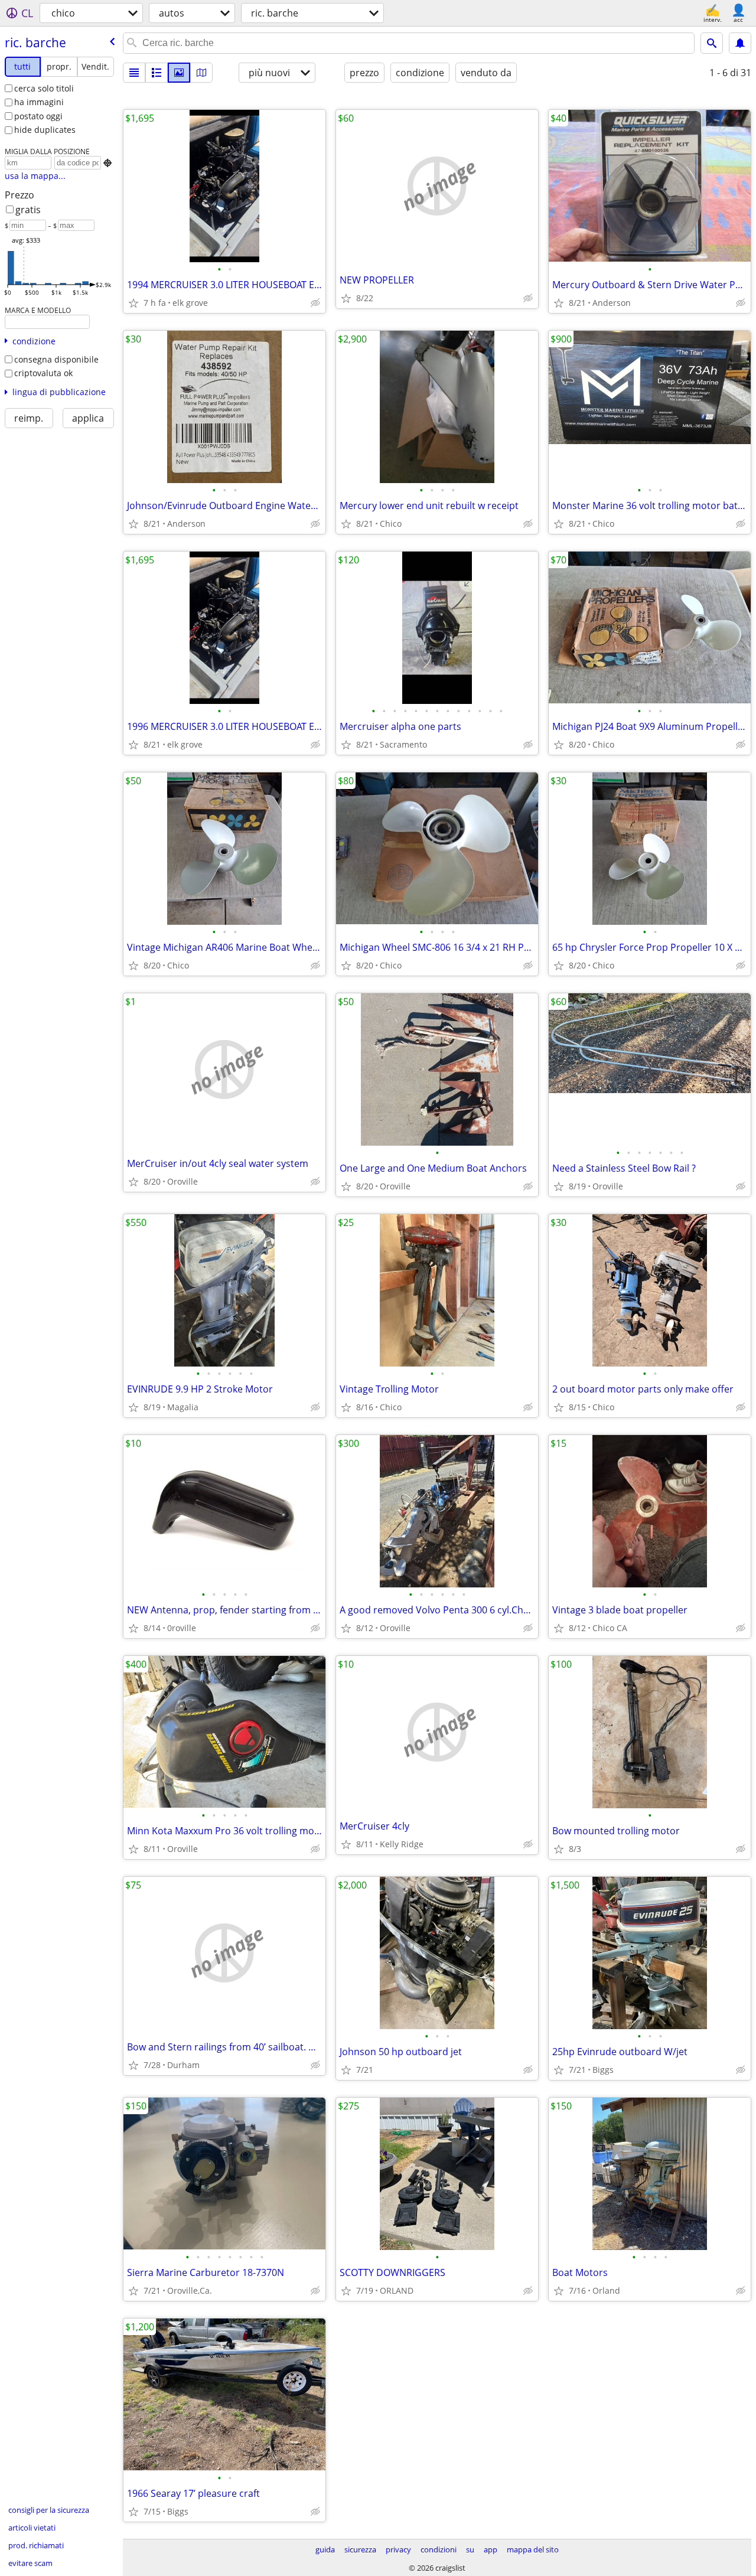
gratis (28, 210)
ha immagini (39, 102)
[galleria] (179, 73)
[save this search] (740, 43)
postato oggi (38, 116)
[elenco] (134, 73)
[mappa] (201, 73)
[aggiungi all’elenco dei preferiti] (133, 303)
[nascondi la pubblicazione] (315, 303)
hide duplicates (45, 130)
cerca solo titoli (44, 88)
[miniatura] (157, 73)
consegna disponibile (56, 359)
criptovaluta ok (43, 373)
